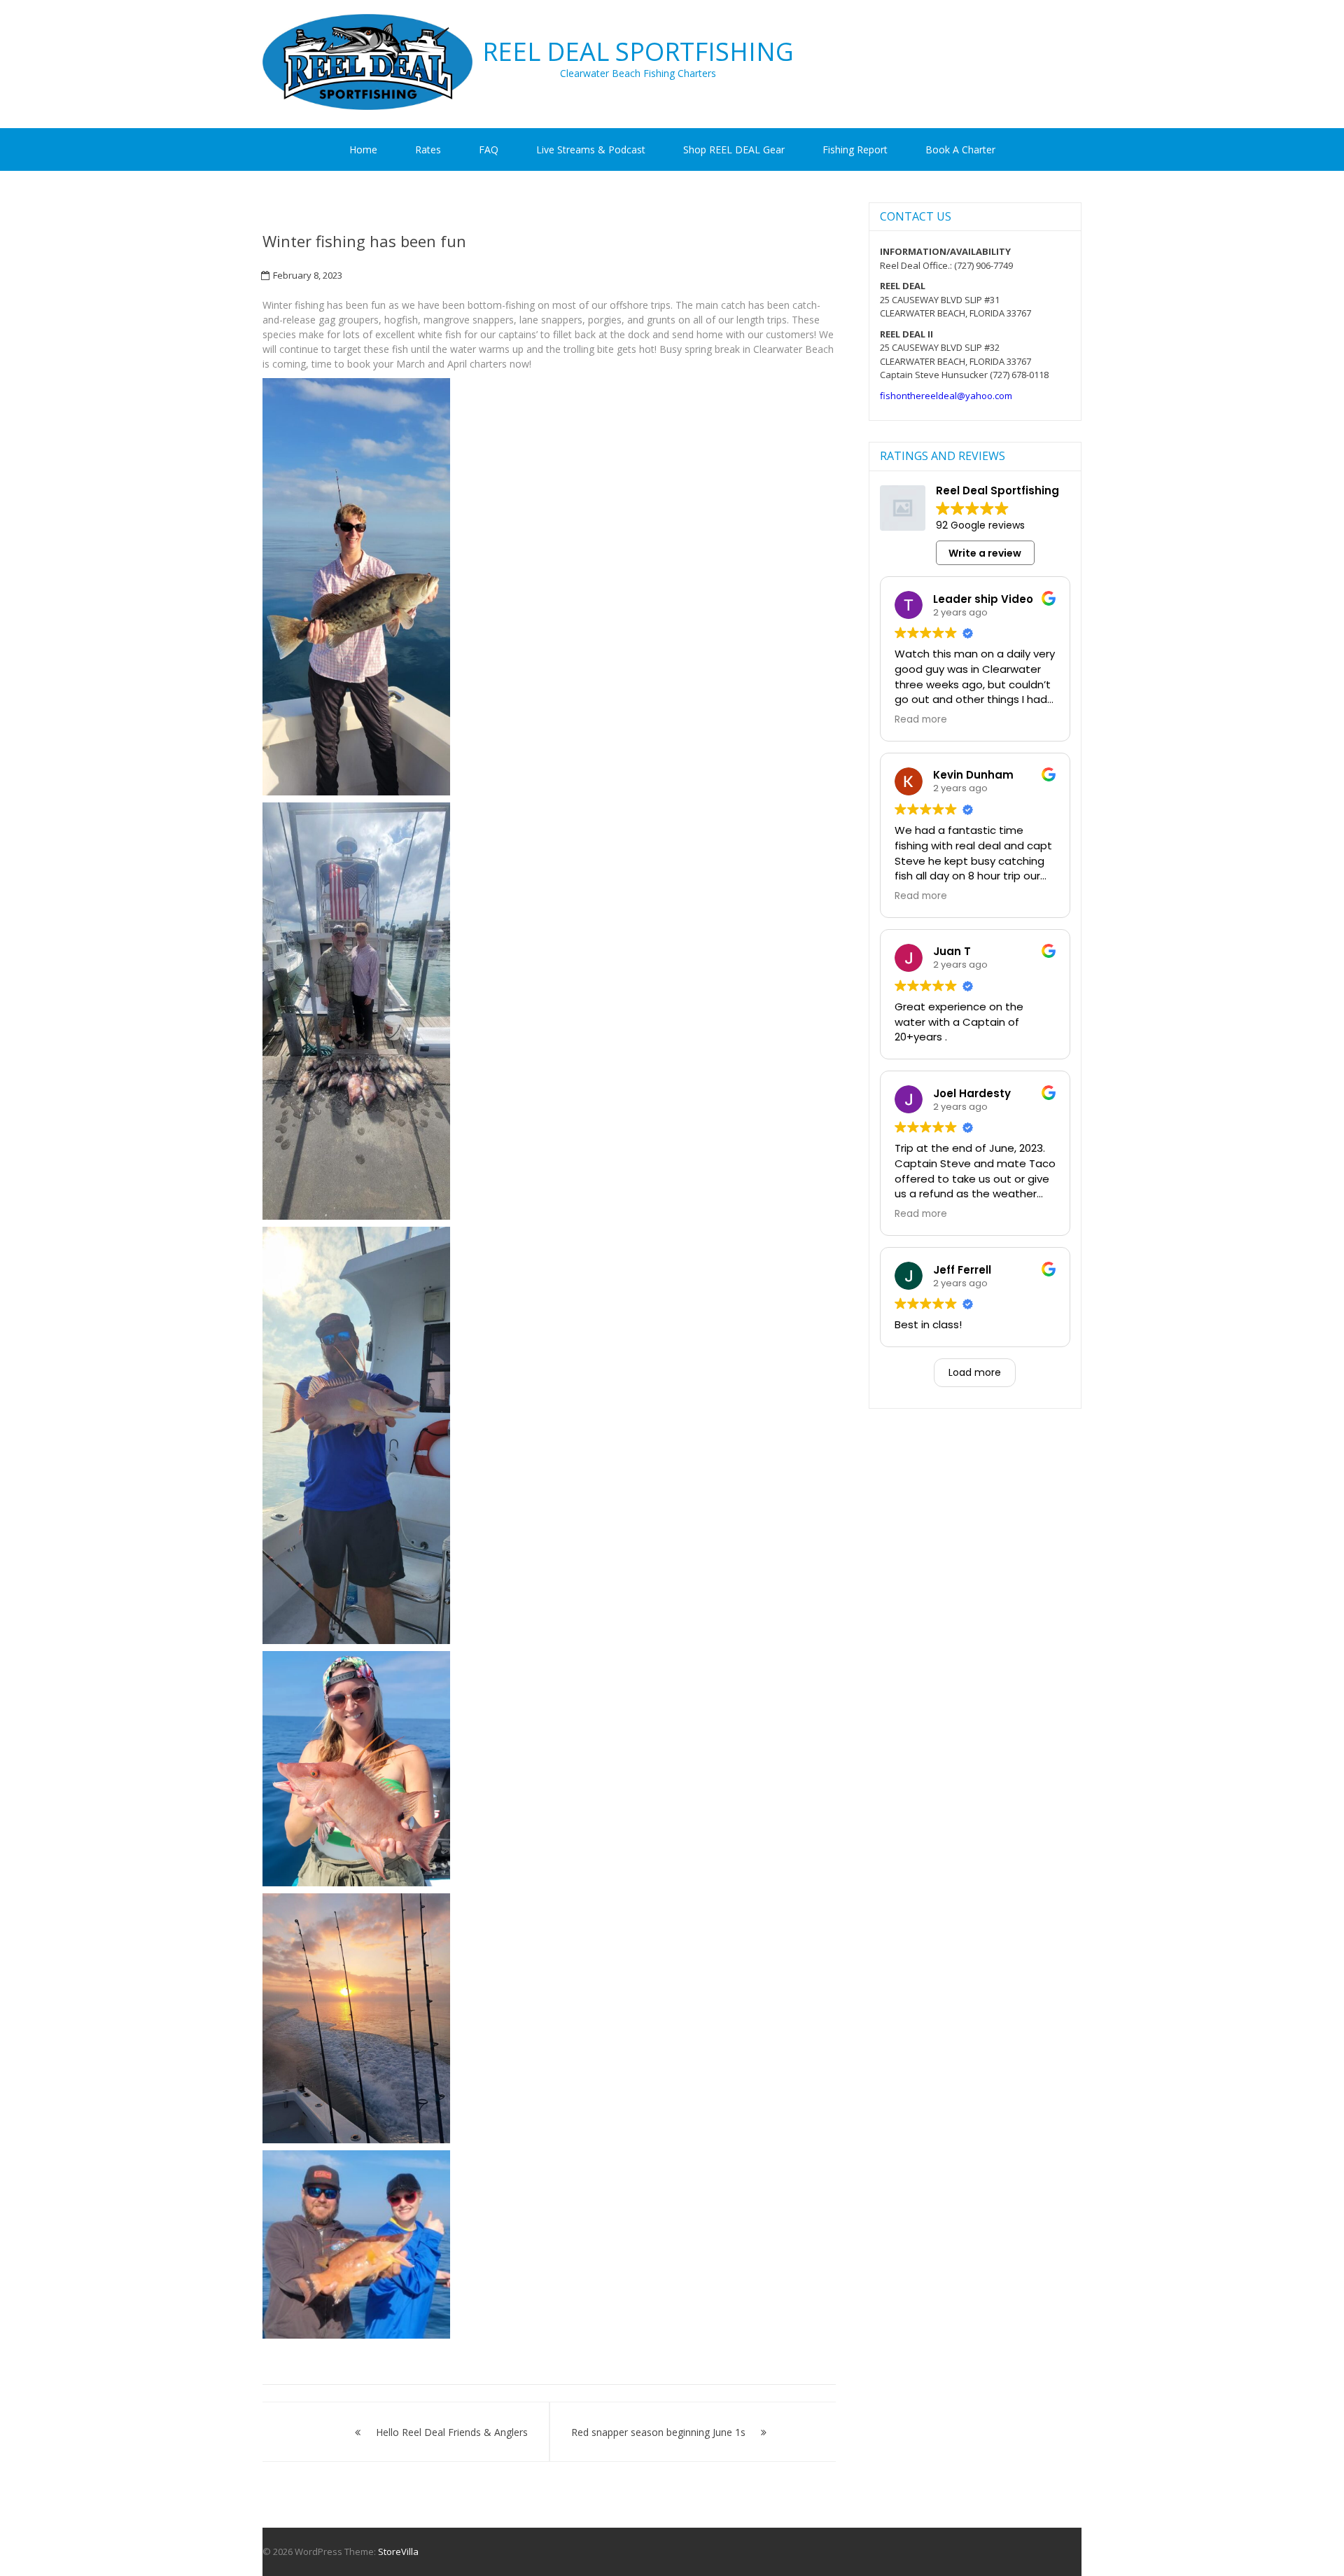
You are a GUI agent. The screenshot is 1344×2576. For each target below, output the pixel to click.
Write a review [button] (985, 553)
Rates (428, 149)
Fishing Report (855, 149)
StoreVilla (398, 2551)
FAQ (489, 149)
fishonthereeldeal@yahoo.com (946, 396)
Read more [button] (921, 720)
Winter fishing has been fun (364, 241)
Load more (975, 1372)
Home (363, 149)
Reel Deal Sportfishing (638, 52)
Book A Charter (960, 149)
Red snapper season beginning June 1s (658, 2432)
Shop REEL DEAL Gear (734, 149)
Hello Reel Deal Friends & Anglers (452, 2432)
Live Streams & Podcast (591, 149)
